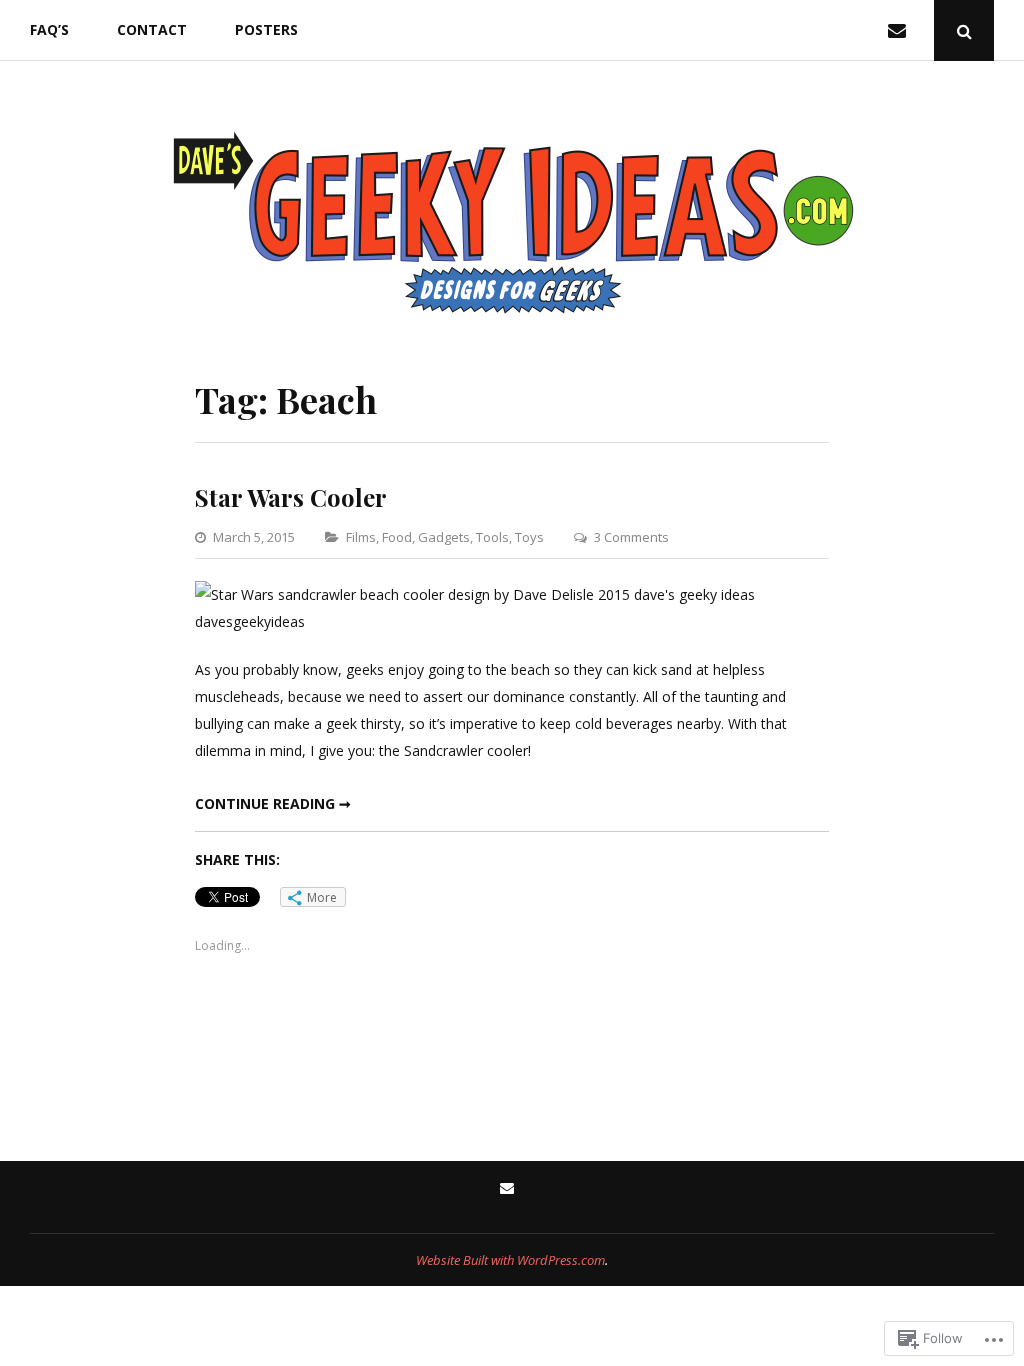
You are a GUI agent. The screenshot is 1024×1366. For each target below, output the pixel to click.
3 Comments (631, 537)
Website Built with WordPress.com (510, 1260)
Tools (492, 537)
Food (397, 537)
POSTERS (266, 29)
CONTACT (152, 29)
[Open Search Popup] (964, 30)
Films (361, 537)
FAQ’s (49, 29)
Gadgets (444, 537)
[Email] (901, 30)
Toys (529, 537)
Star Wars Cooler (291, 497)
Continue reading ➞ (273, 803)
